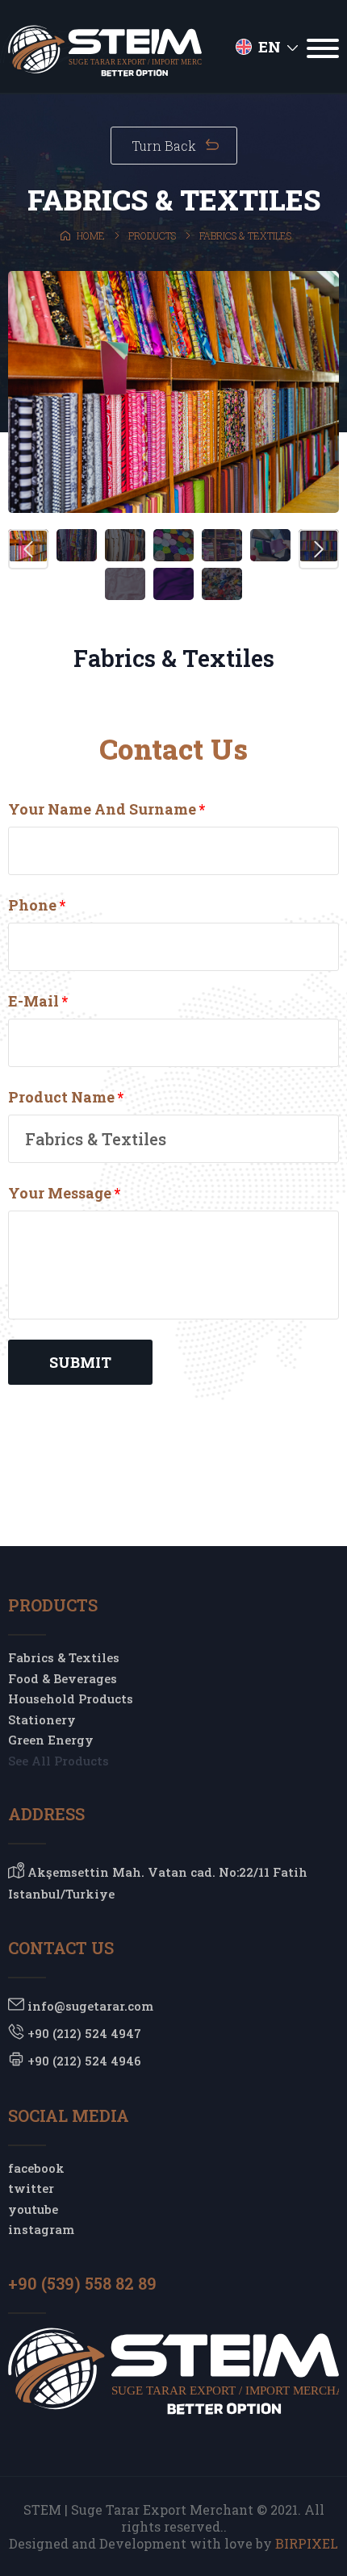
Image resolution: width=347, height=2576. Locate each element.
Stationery (42, 1719)
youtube (33, 2209)
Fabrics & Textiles (64, 1657)
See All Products (59, 1761)
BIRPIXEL (307, 2543)
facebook (36, 2168)
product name (66, 1097)
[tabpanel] (173, 392)
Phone (37, 905)
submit (80, 1362)
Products (151, 236)
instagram (41, 2229)
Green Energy (51, 1740)
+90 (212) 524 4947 (83, 2033)
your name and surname (107, 809)
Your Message (64, 1193)
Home (90, 236)
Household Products (71, 1699)
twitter (31, 2188)
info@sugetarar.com (89, 2006)
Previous (28, 549)
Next (319, 549)
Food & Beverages (63, 1678)
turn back (165, 146)
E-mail (38, 1001)
